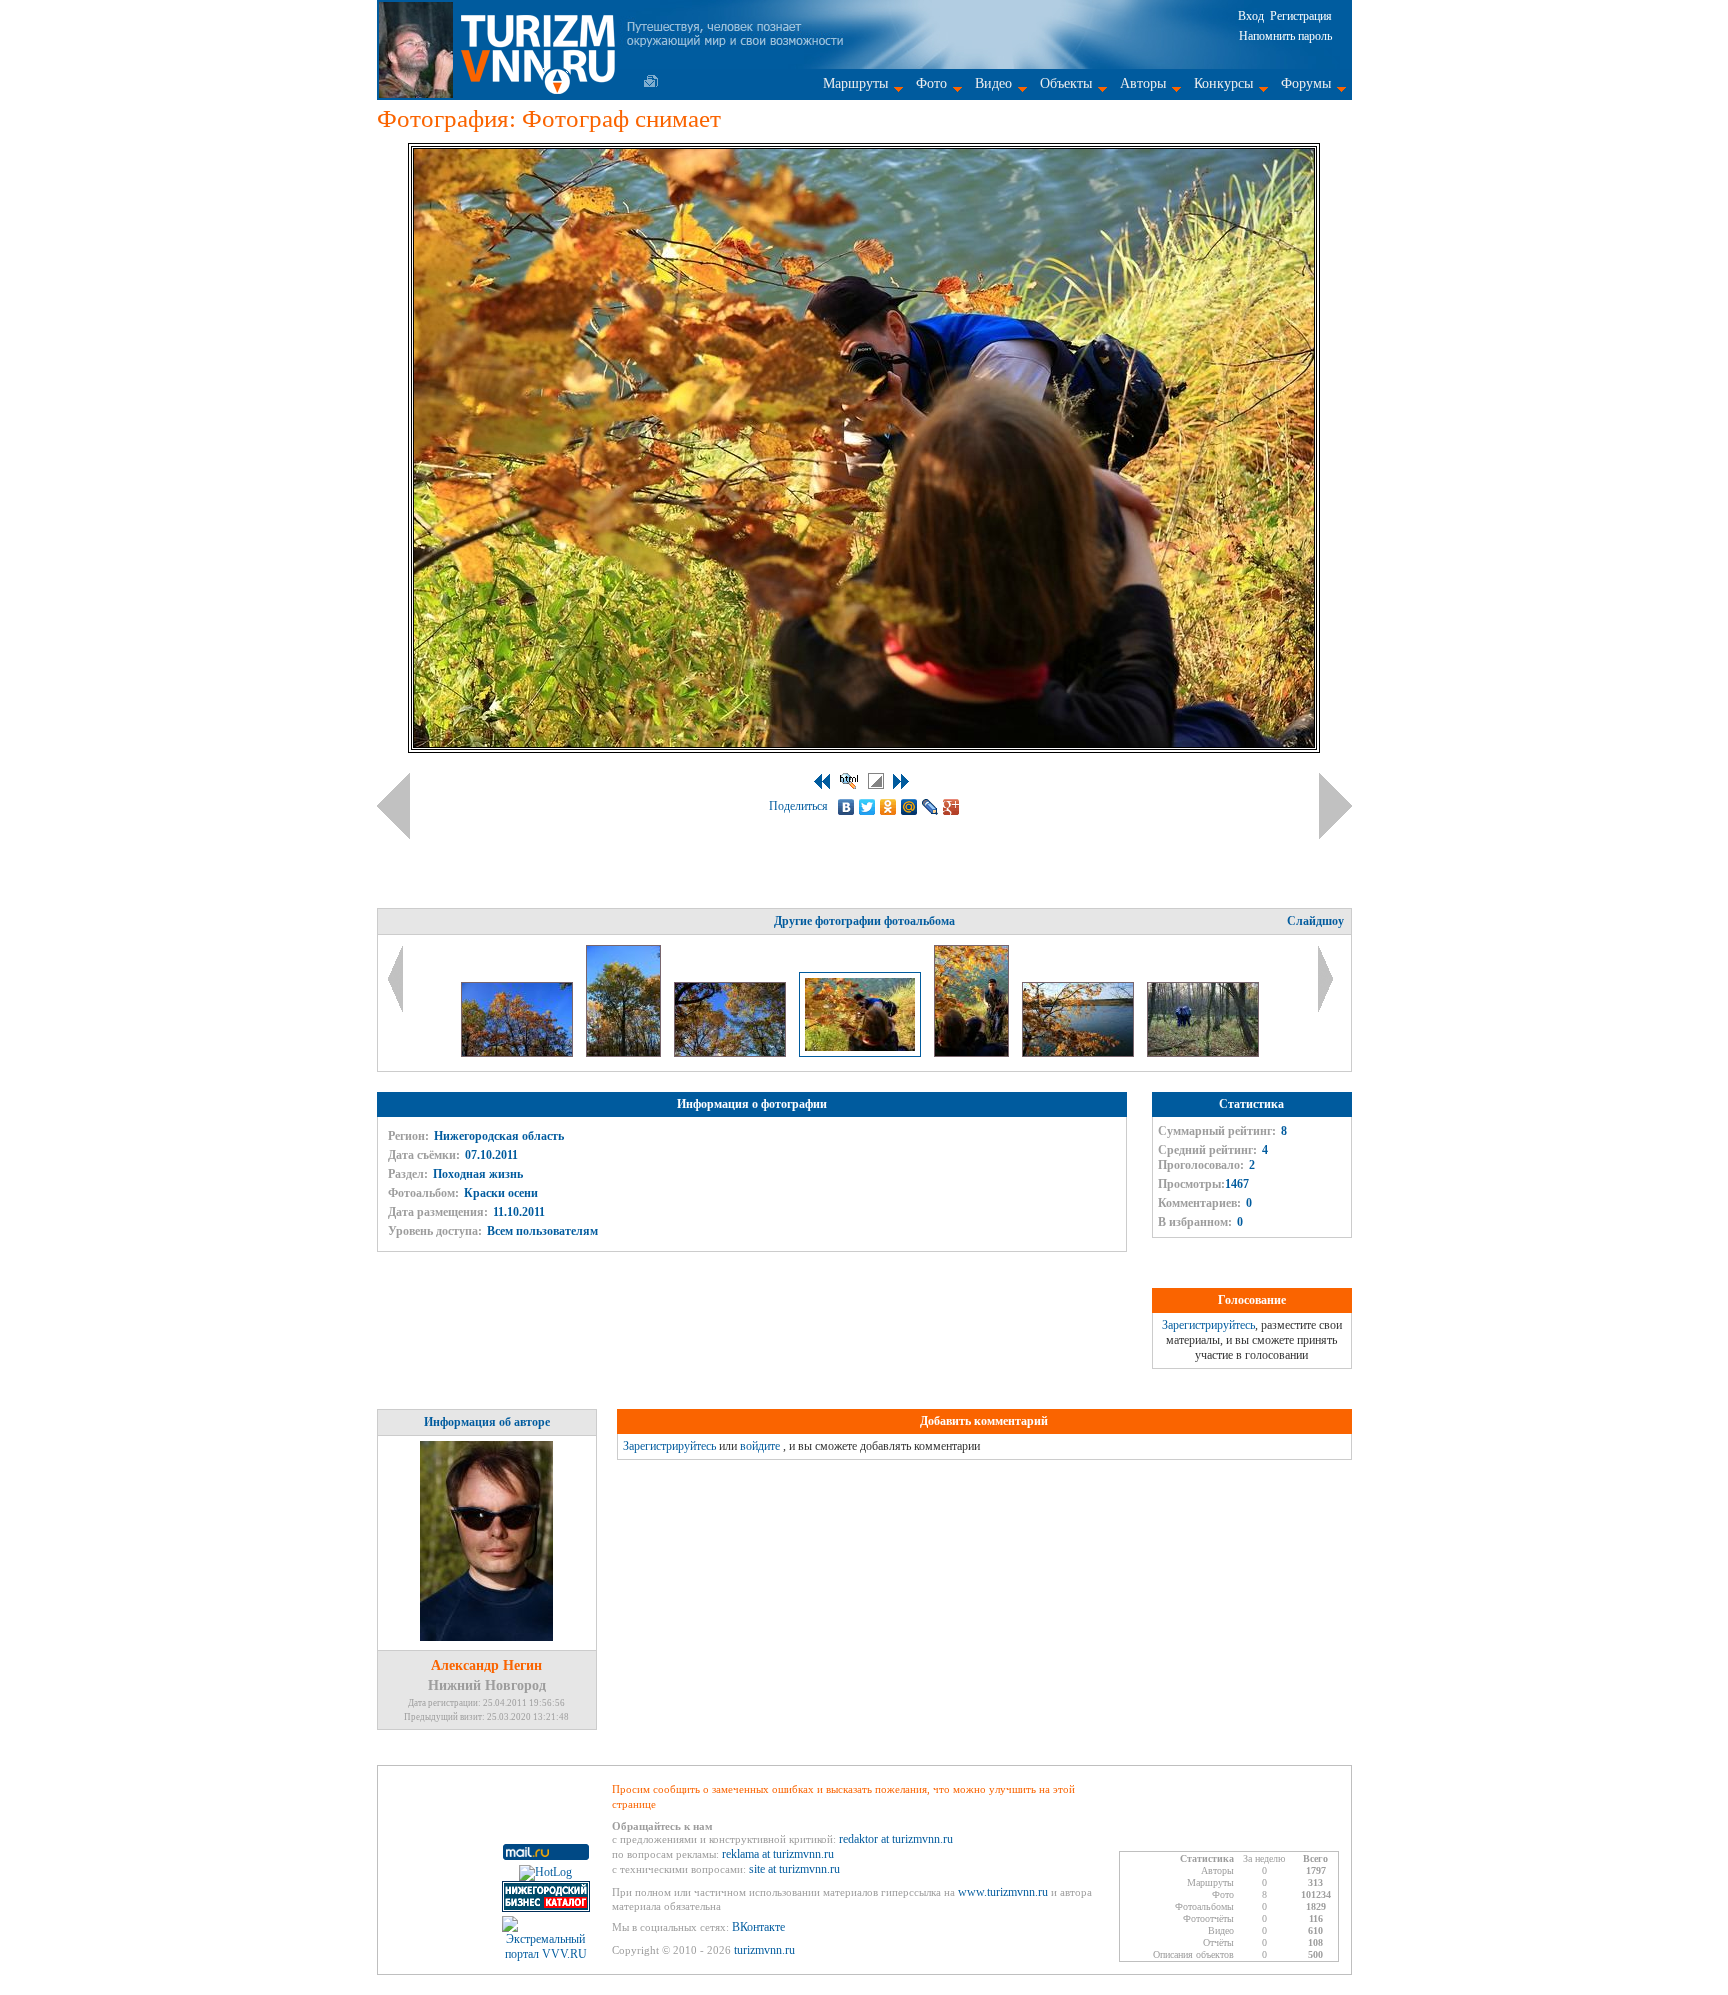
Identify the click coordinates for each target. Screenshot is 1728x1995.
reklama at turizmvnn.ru (778, 1854)
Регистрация (1301, 16)
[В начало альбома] (822, 781)
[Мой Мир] (909, 807)
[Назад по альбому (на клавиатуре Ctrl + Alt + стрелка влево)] (393, 806)
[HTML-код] (849, 781)
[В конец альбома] (901, 781)
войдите (760, 1446)
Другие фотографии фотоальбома (864, 921)
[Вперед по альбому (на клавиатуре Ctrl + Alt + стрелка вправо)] (1335, 806)
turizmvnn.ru (764, 1950)
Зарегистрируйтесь (1208, 1325)
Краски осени (501, 1193)
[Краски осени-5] (625, 1053)
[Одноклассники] (888, 807)
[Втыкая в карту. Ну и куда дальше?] (1203, 1053)
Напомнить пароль (1285, 36)
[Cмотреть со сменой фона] (876, 781)
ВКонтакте (758, 1927)
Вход (1251, 16)
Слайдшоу (1315, 921)
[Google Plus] (951, 807)
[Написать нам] (651, 81)
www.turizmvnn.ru (1003, 1892)
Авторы (1143, 83)
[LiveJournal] (930, 807)
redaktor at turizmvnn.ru (896, 1839)
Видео (993, 83)
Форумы (1306, 83)
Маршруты (855, 83)
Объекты (1066, 83)
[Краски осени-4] (518, 1053)
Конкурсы (1223, 83)
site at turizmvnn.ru (794, 1869)
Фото (931, 83)
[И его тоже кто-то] (973, 1053)
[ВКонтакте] (846, 807)
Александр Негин (486, 1665)
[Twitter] (867, 807)
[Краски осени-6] (731, 1053)
